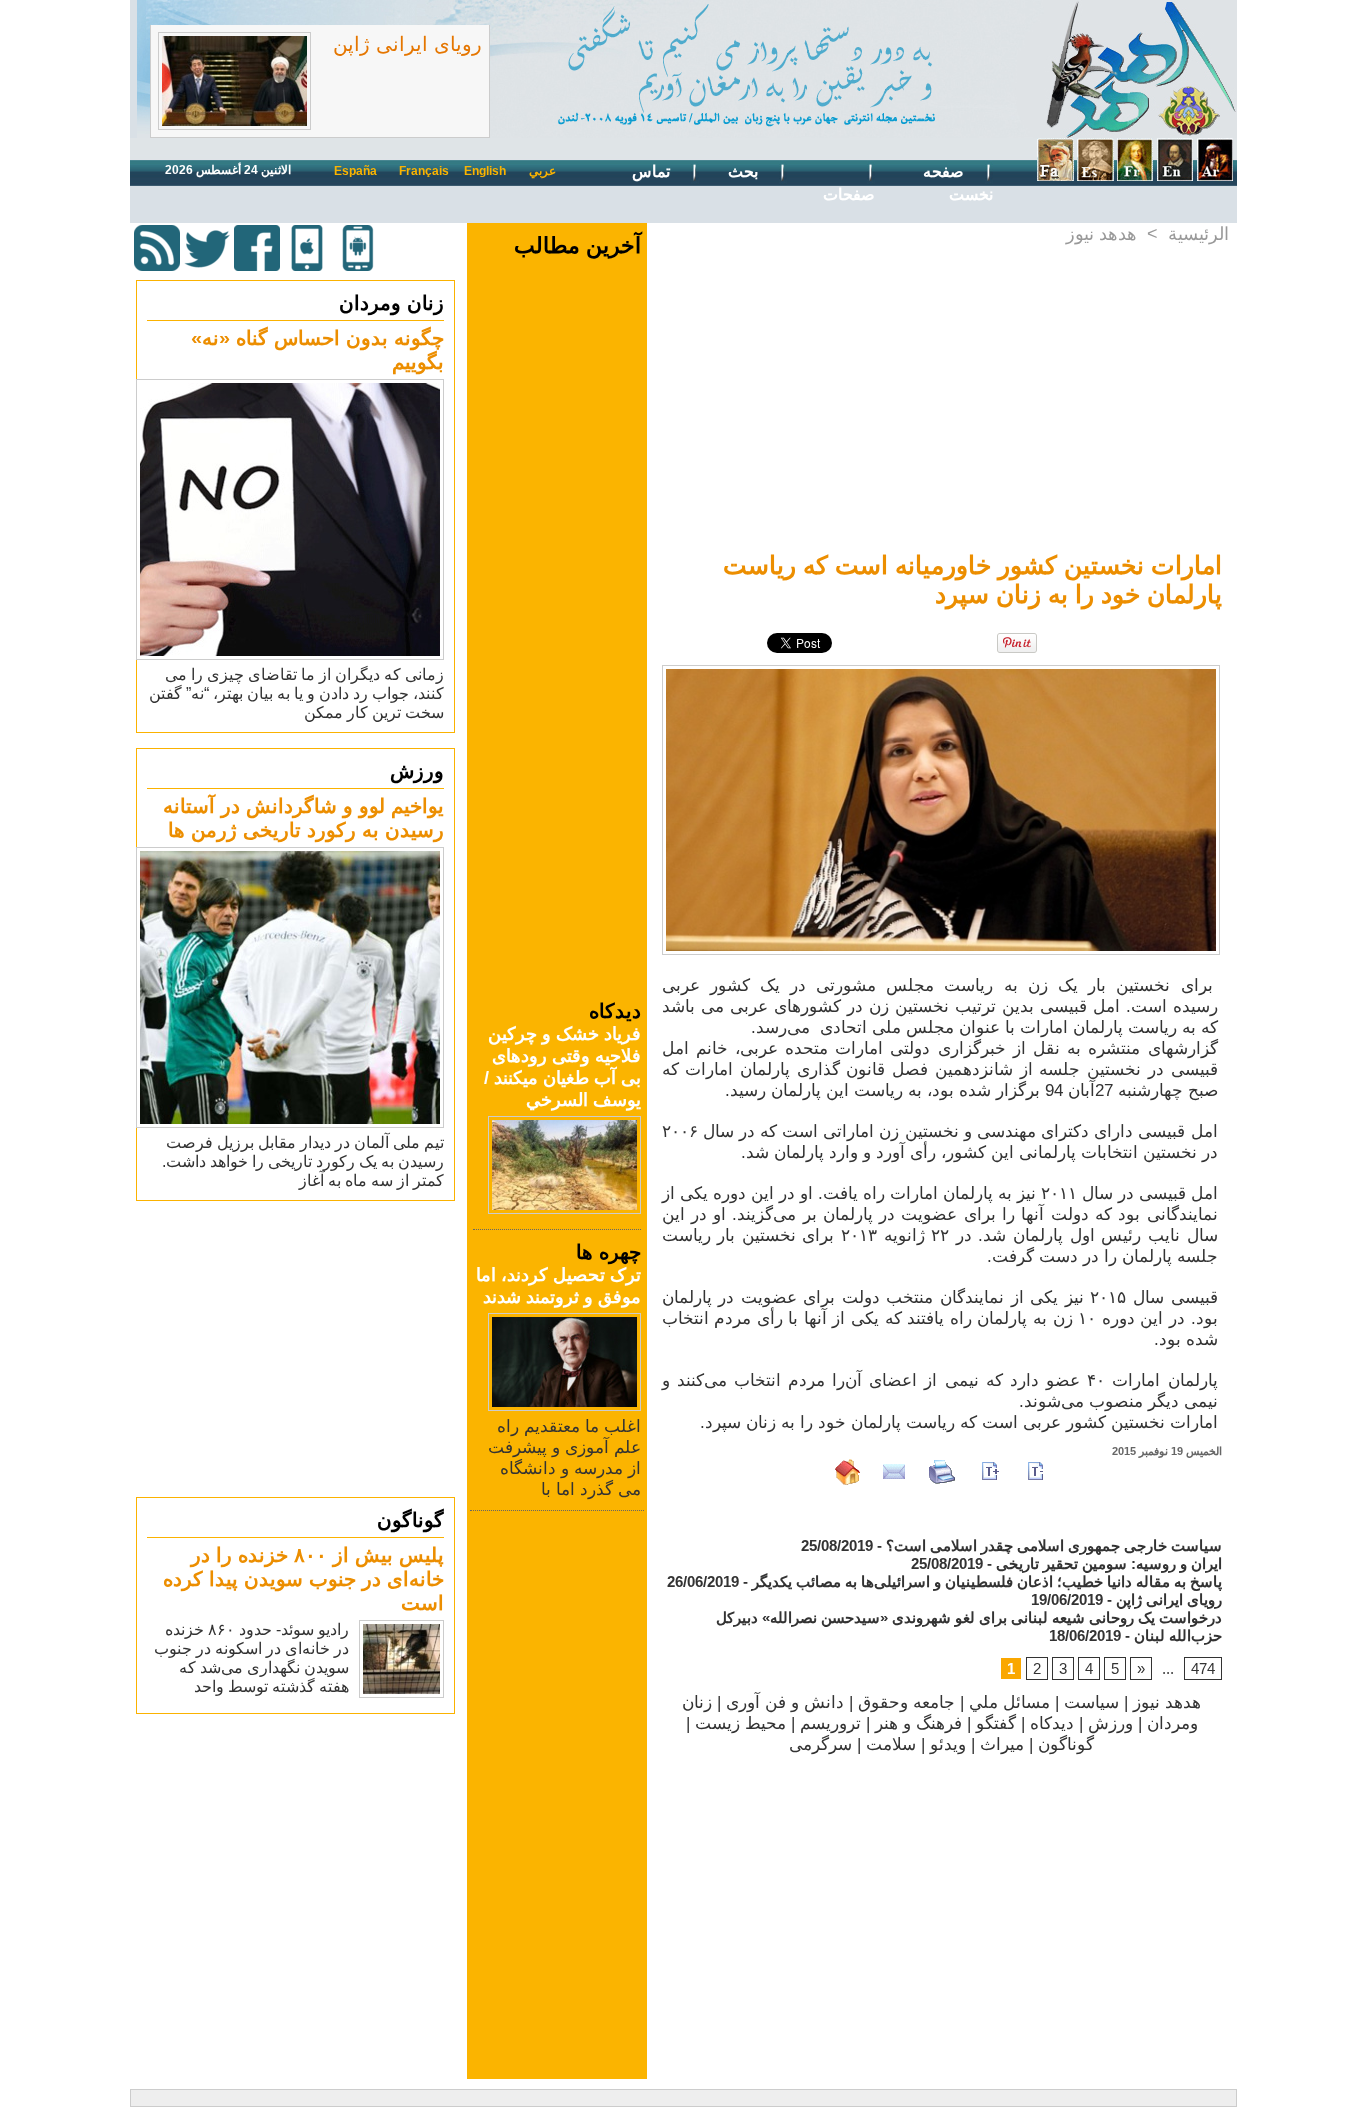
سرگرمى (820, 1744)
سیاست (1091, 1702)
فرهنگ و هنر (918, 1723)
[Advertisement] (298, 1348)
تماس (653, 171)
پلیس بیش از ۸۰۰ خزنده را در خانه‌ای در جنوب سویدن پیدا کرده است (303, 1579)
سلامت (891, 1744)
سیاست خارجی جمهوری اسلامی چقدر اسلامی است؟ (1054, 1545)
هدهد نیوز (1101, 234)
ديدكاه (1052, 1723)
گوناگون (410, 1520)
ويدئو (948, 1744)
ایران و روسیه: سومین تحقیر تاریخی (1109, 1563)
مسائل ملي (1009, 1702)
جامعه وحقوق (906, 1702)
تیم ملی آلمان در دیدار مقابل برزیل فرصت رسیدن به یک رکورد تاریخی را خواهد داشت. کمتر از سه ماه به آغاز (303, 1161)
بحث (745, 171)
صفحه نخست (958, 183)
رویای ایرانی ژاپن (407, 44)
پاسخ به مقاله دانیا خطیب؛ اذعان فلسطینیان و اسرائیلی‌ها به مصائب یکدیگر (987, 1581)
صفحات (849, 194)
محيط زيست (740, 1723)
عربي (542, 171)
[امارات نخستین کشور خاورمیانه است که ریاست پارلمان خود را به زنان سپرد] (941, 671)
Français (424, 171)
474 (1203, 1668)
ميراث (1002, 1744)
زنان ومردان (391, 303)
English (485, 171)
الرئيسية (1198, 234)
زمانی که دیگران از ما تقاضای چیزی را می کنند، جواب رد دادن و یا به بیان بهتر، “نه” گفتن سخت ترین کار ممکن (296, 693)
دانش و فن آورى (785, 1702)
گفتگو (996, 1723)
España (355, 171)
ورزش (417, 771)
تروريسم (830, 1723)
